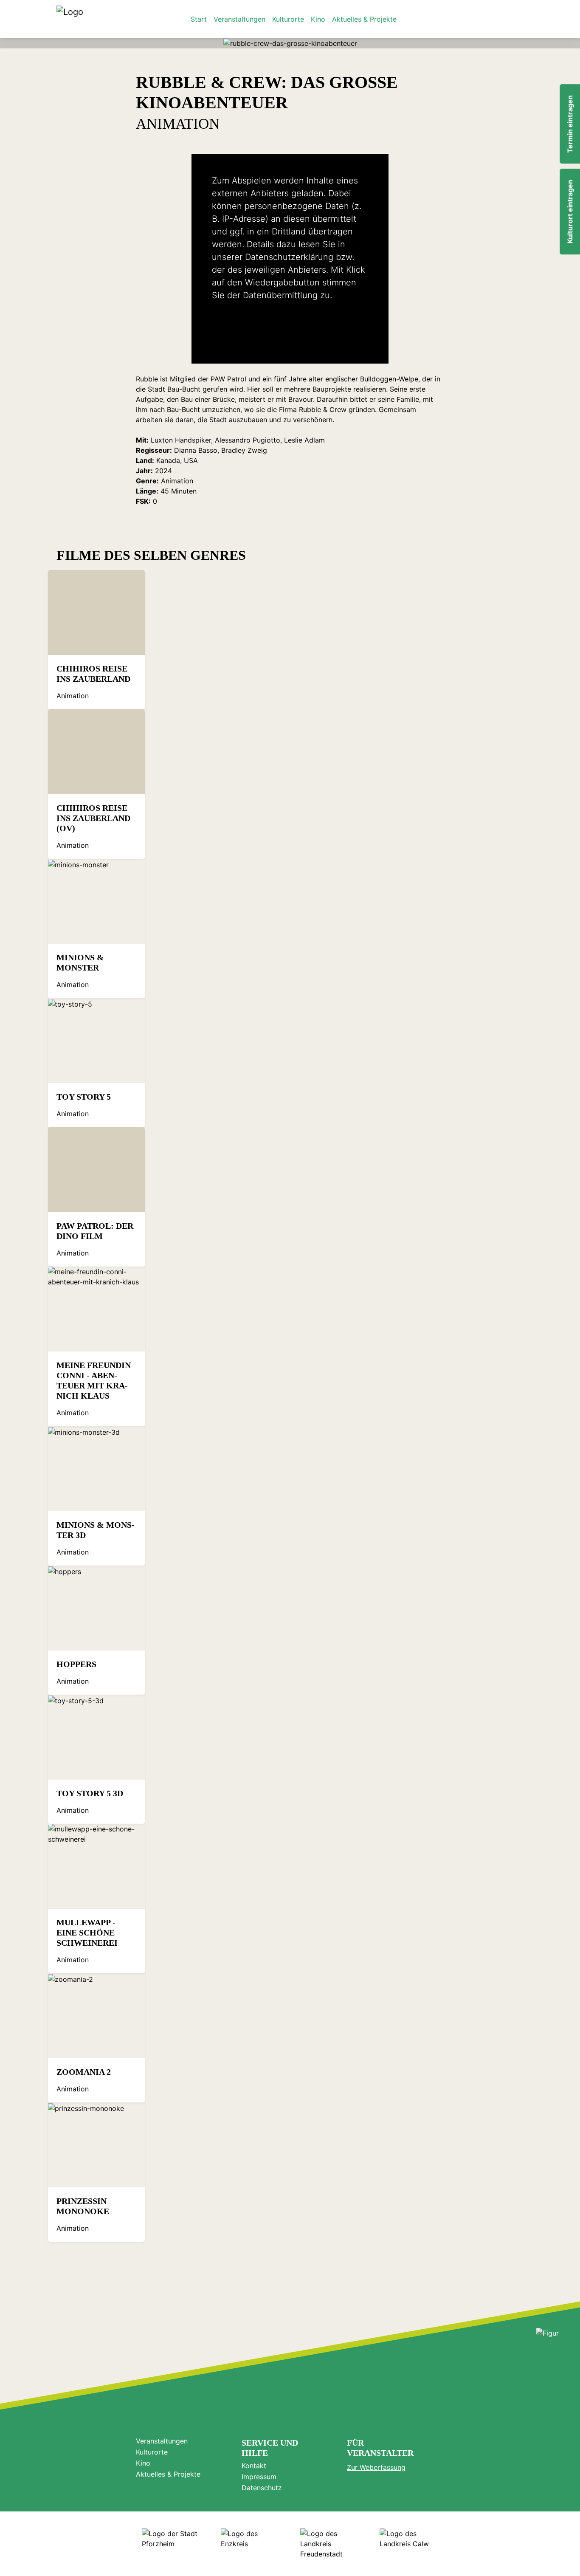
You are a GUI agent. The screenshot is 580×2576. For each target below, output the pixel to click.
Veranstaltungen (239, 19)
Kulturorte (288, 19)
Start (199, 19)
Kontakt (254, 2466)
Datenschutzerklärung (289, 257)
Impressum (259, 2477)
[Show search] (514, 19)
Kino (318, 19)
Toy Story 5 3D (90, 1793)
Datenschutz (262, 2488)
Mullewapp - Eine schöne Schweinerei (87, 1933)
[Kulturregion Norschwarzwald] (70, 19)
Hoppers (76, 1664)
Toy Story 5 (84, 1097)
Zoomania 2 (84, 2072)
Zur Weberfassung (376, 2467)
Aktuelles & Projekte (364, 19)
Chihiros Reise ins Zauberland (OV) (93, 818)
